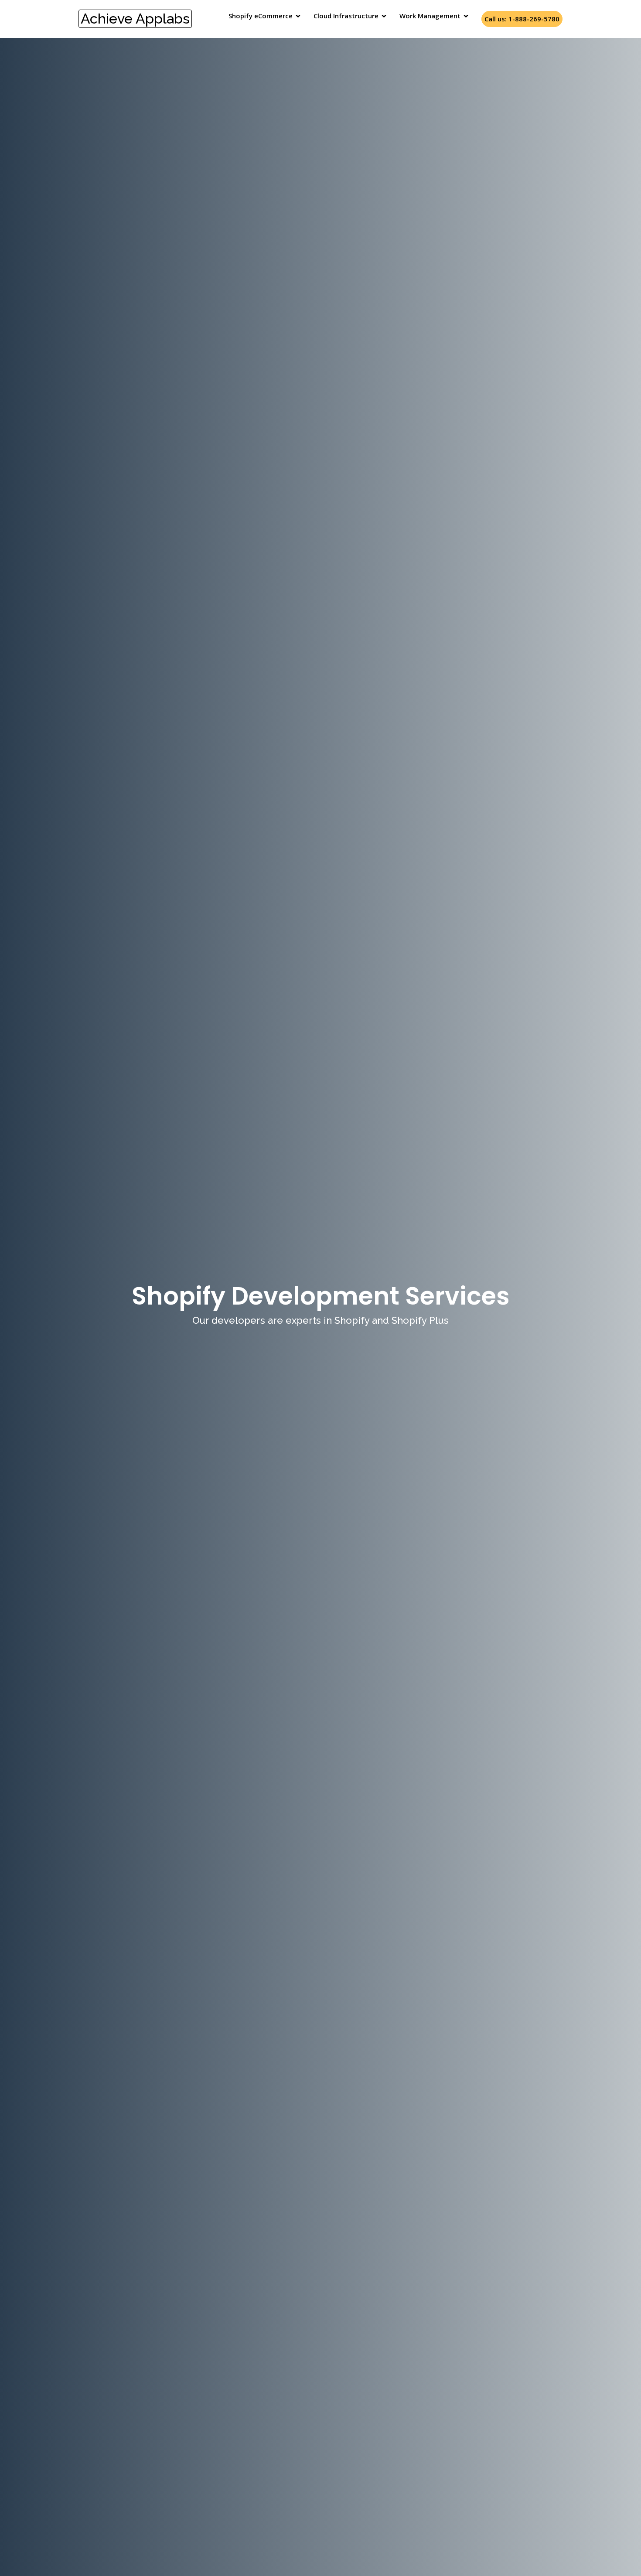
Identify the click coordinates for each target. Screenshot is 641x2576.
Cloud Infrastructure (346, 16)
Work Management (430, 16)
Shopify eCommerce (261, 16)
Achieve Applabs (135, 19)
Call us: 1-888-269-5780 (522, 19)
